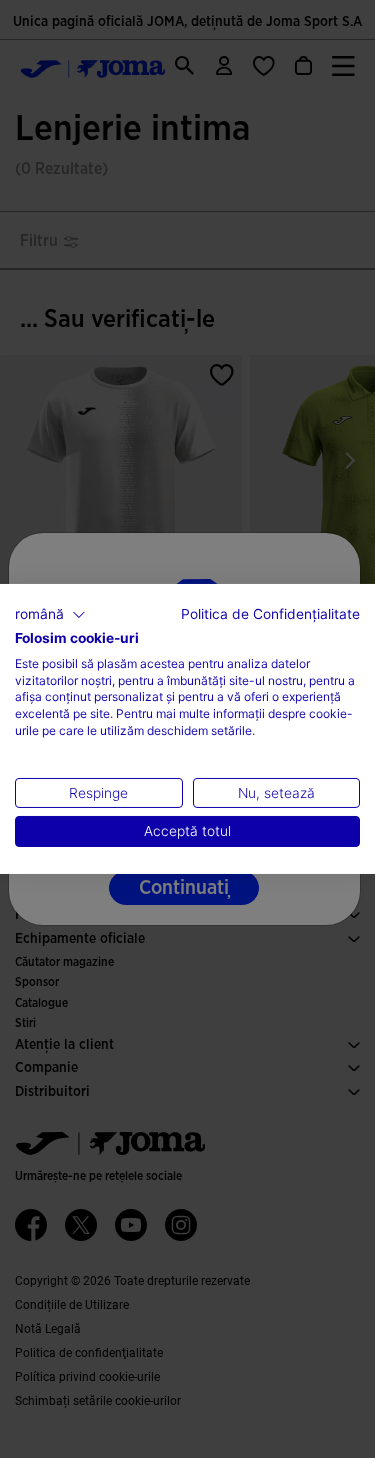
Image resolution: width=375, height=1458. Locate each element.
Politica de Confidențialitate (270, 614)
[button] (50, 615)
